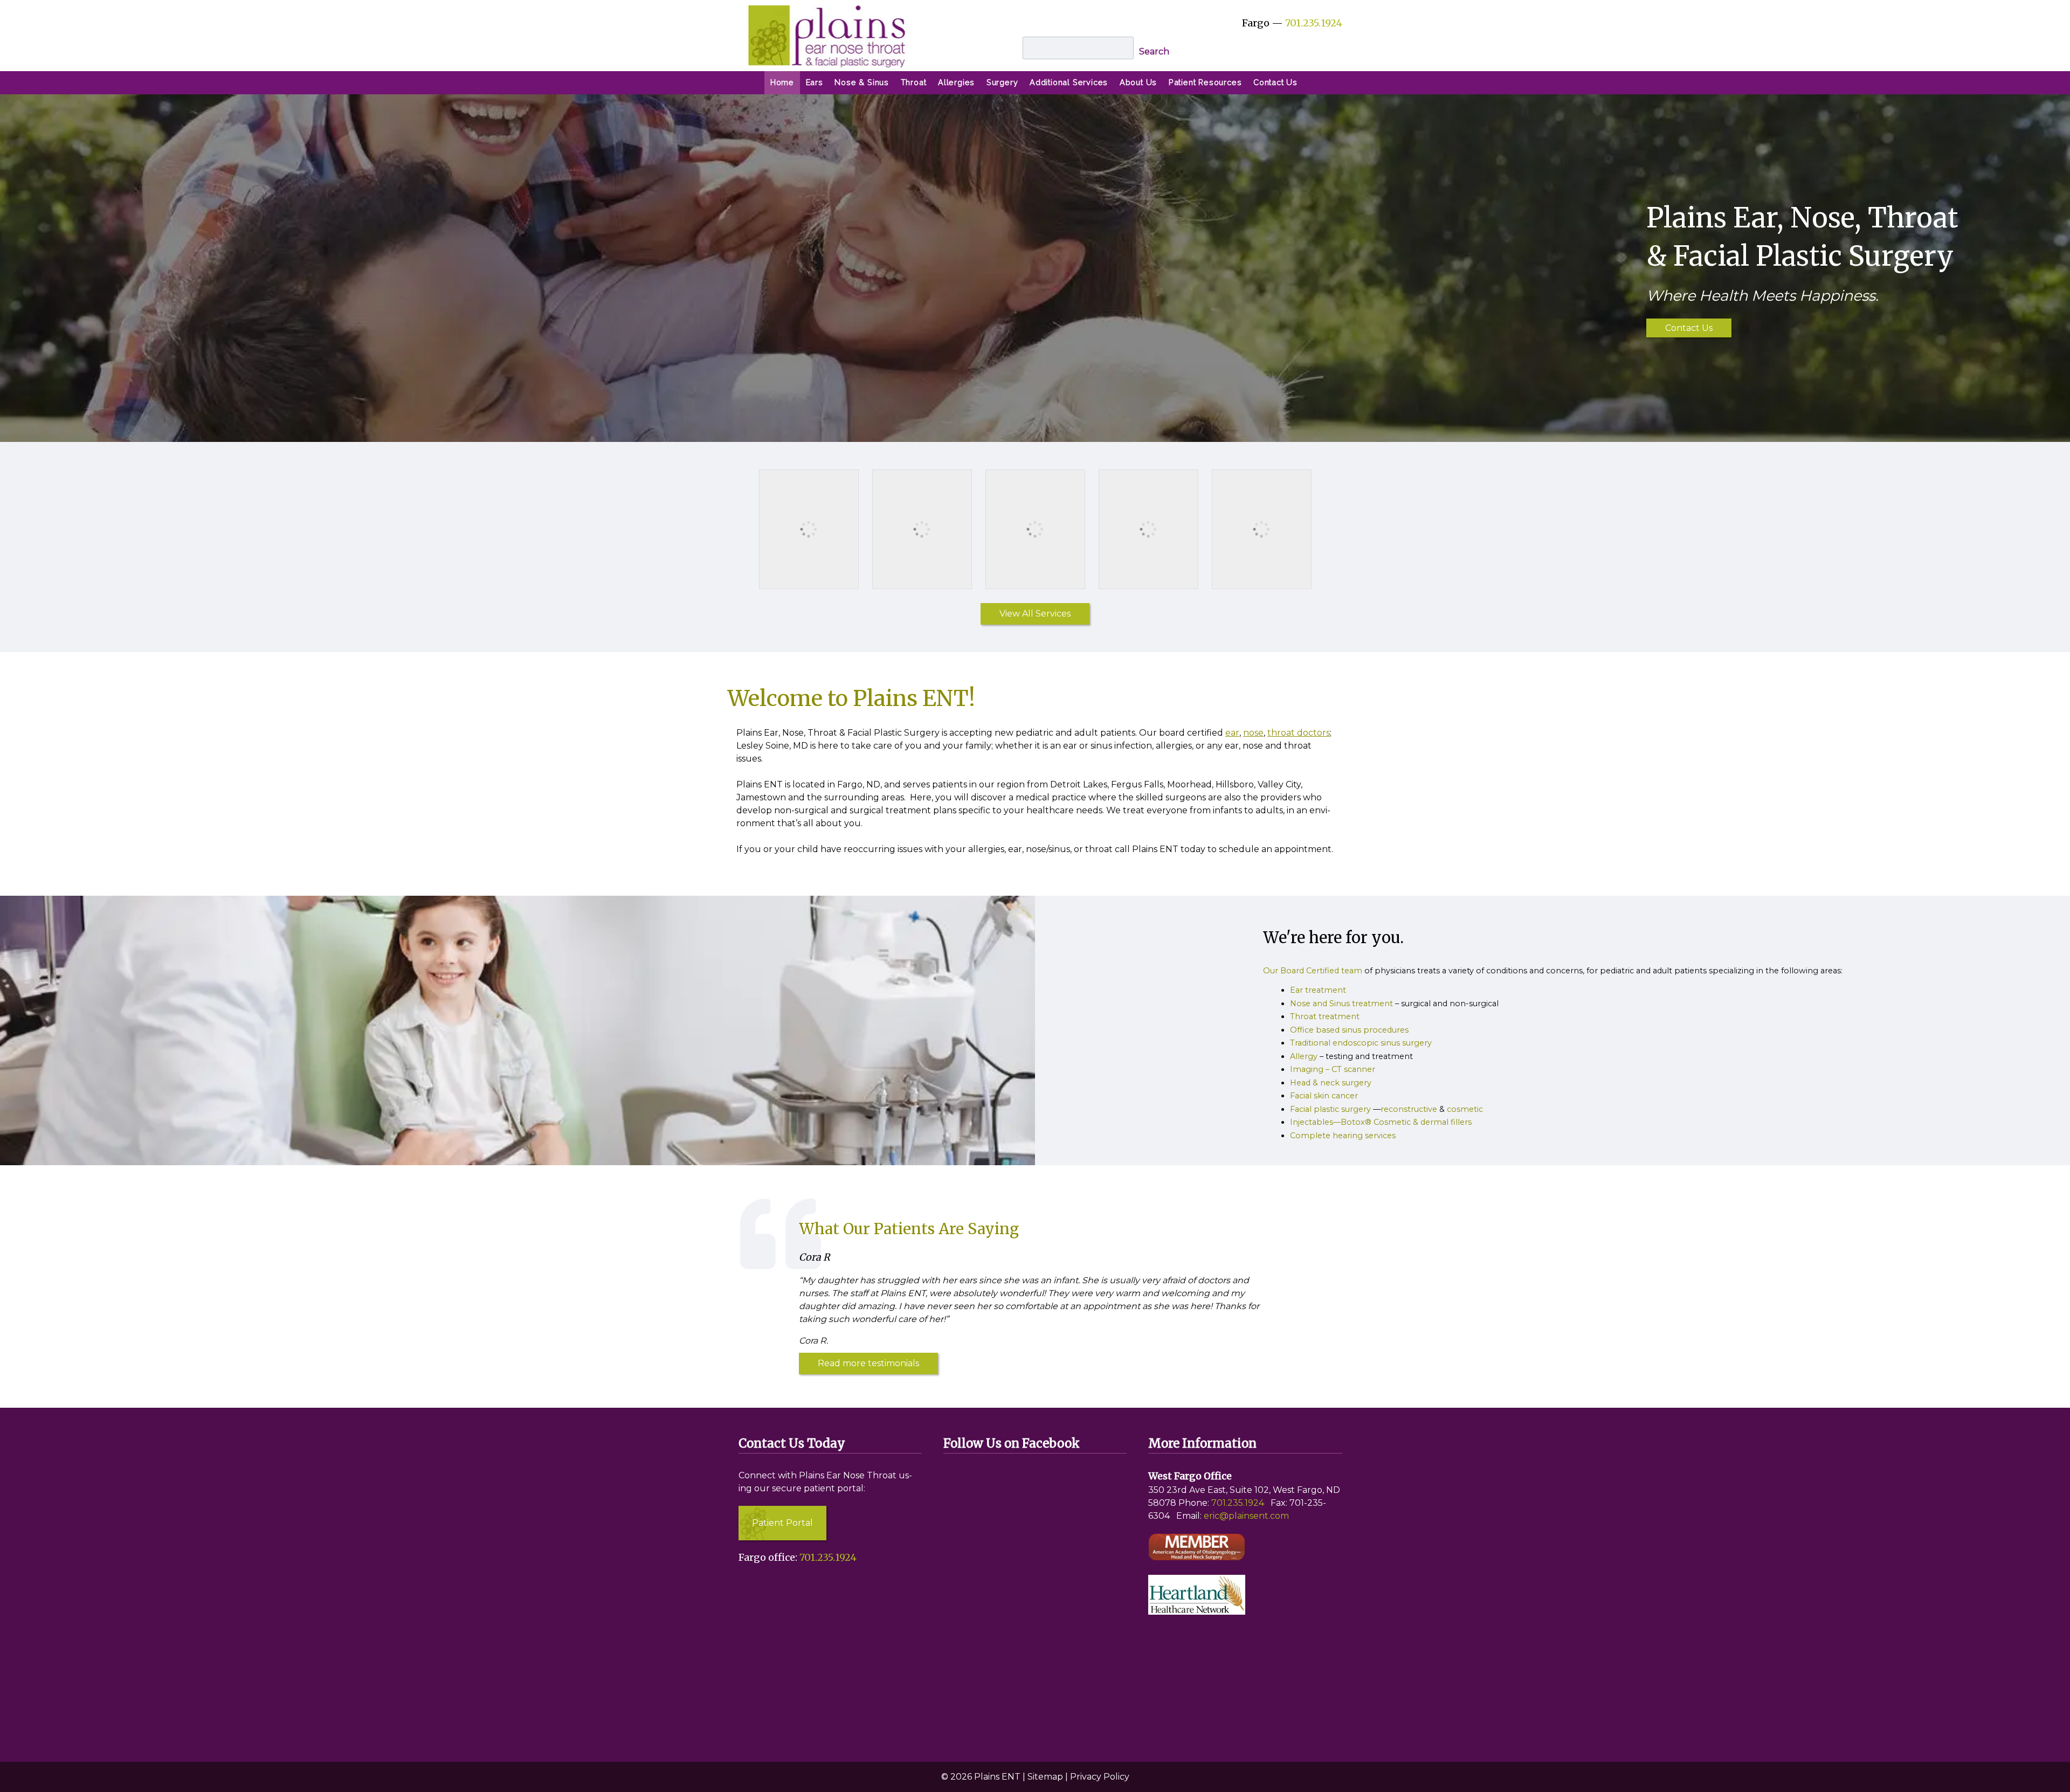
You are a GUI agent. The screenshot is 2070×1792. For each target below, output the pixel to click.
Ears (815, 82)
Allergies (956, 82)
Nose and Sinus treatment (1341, 1004)
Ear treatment (1318, 990)
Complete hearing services (1343, 1136)
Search (1154, 51)
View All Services (1035, 614)
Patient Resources (1205, 82)
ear (1232, 733)
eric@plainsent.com (1246, 1516)
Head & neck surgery (1331, 1083)
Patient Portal (782, 1523)
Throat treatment (1325, 1016)
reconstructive (1409, 1109)
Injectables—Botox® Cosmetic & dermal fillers (1381, 1122)
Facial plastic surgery (1330, 1109)
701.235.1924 (1314, 23)
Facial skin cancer (1324, 1096)
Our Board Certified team (1313, 971)
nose (1253, 733)
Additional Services (1069, 82)
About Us (1138, 82)
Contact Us (1275, 82)
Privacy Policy (1100, 1777)
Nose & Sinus (862, 82)
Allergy (1304, 1056)
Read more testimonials (868, 1363)
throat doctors (1299, 733)
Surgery (1002, 82)
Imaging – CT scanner (1333, 1069)
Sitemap (1045, 1777)
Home (782, 82)
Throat (914, 82)
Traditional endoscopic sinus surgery (1361, 1043)
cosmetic (1465, 1109)
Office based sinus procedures (1349, 1030)
